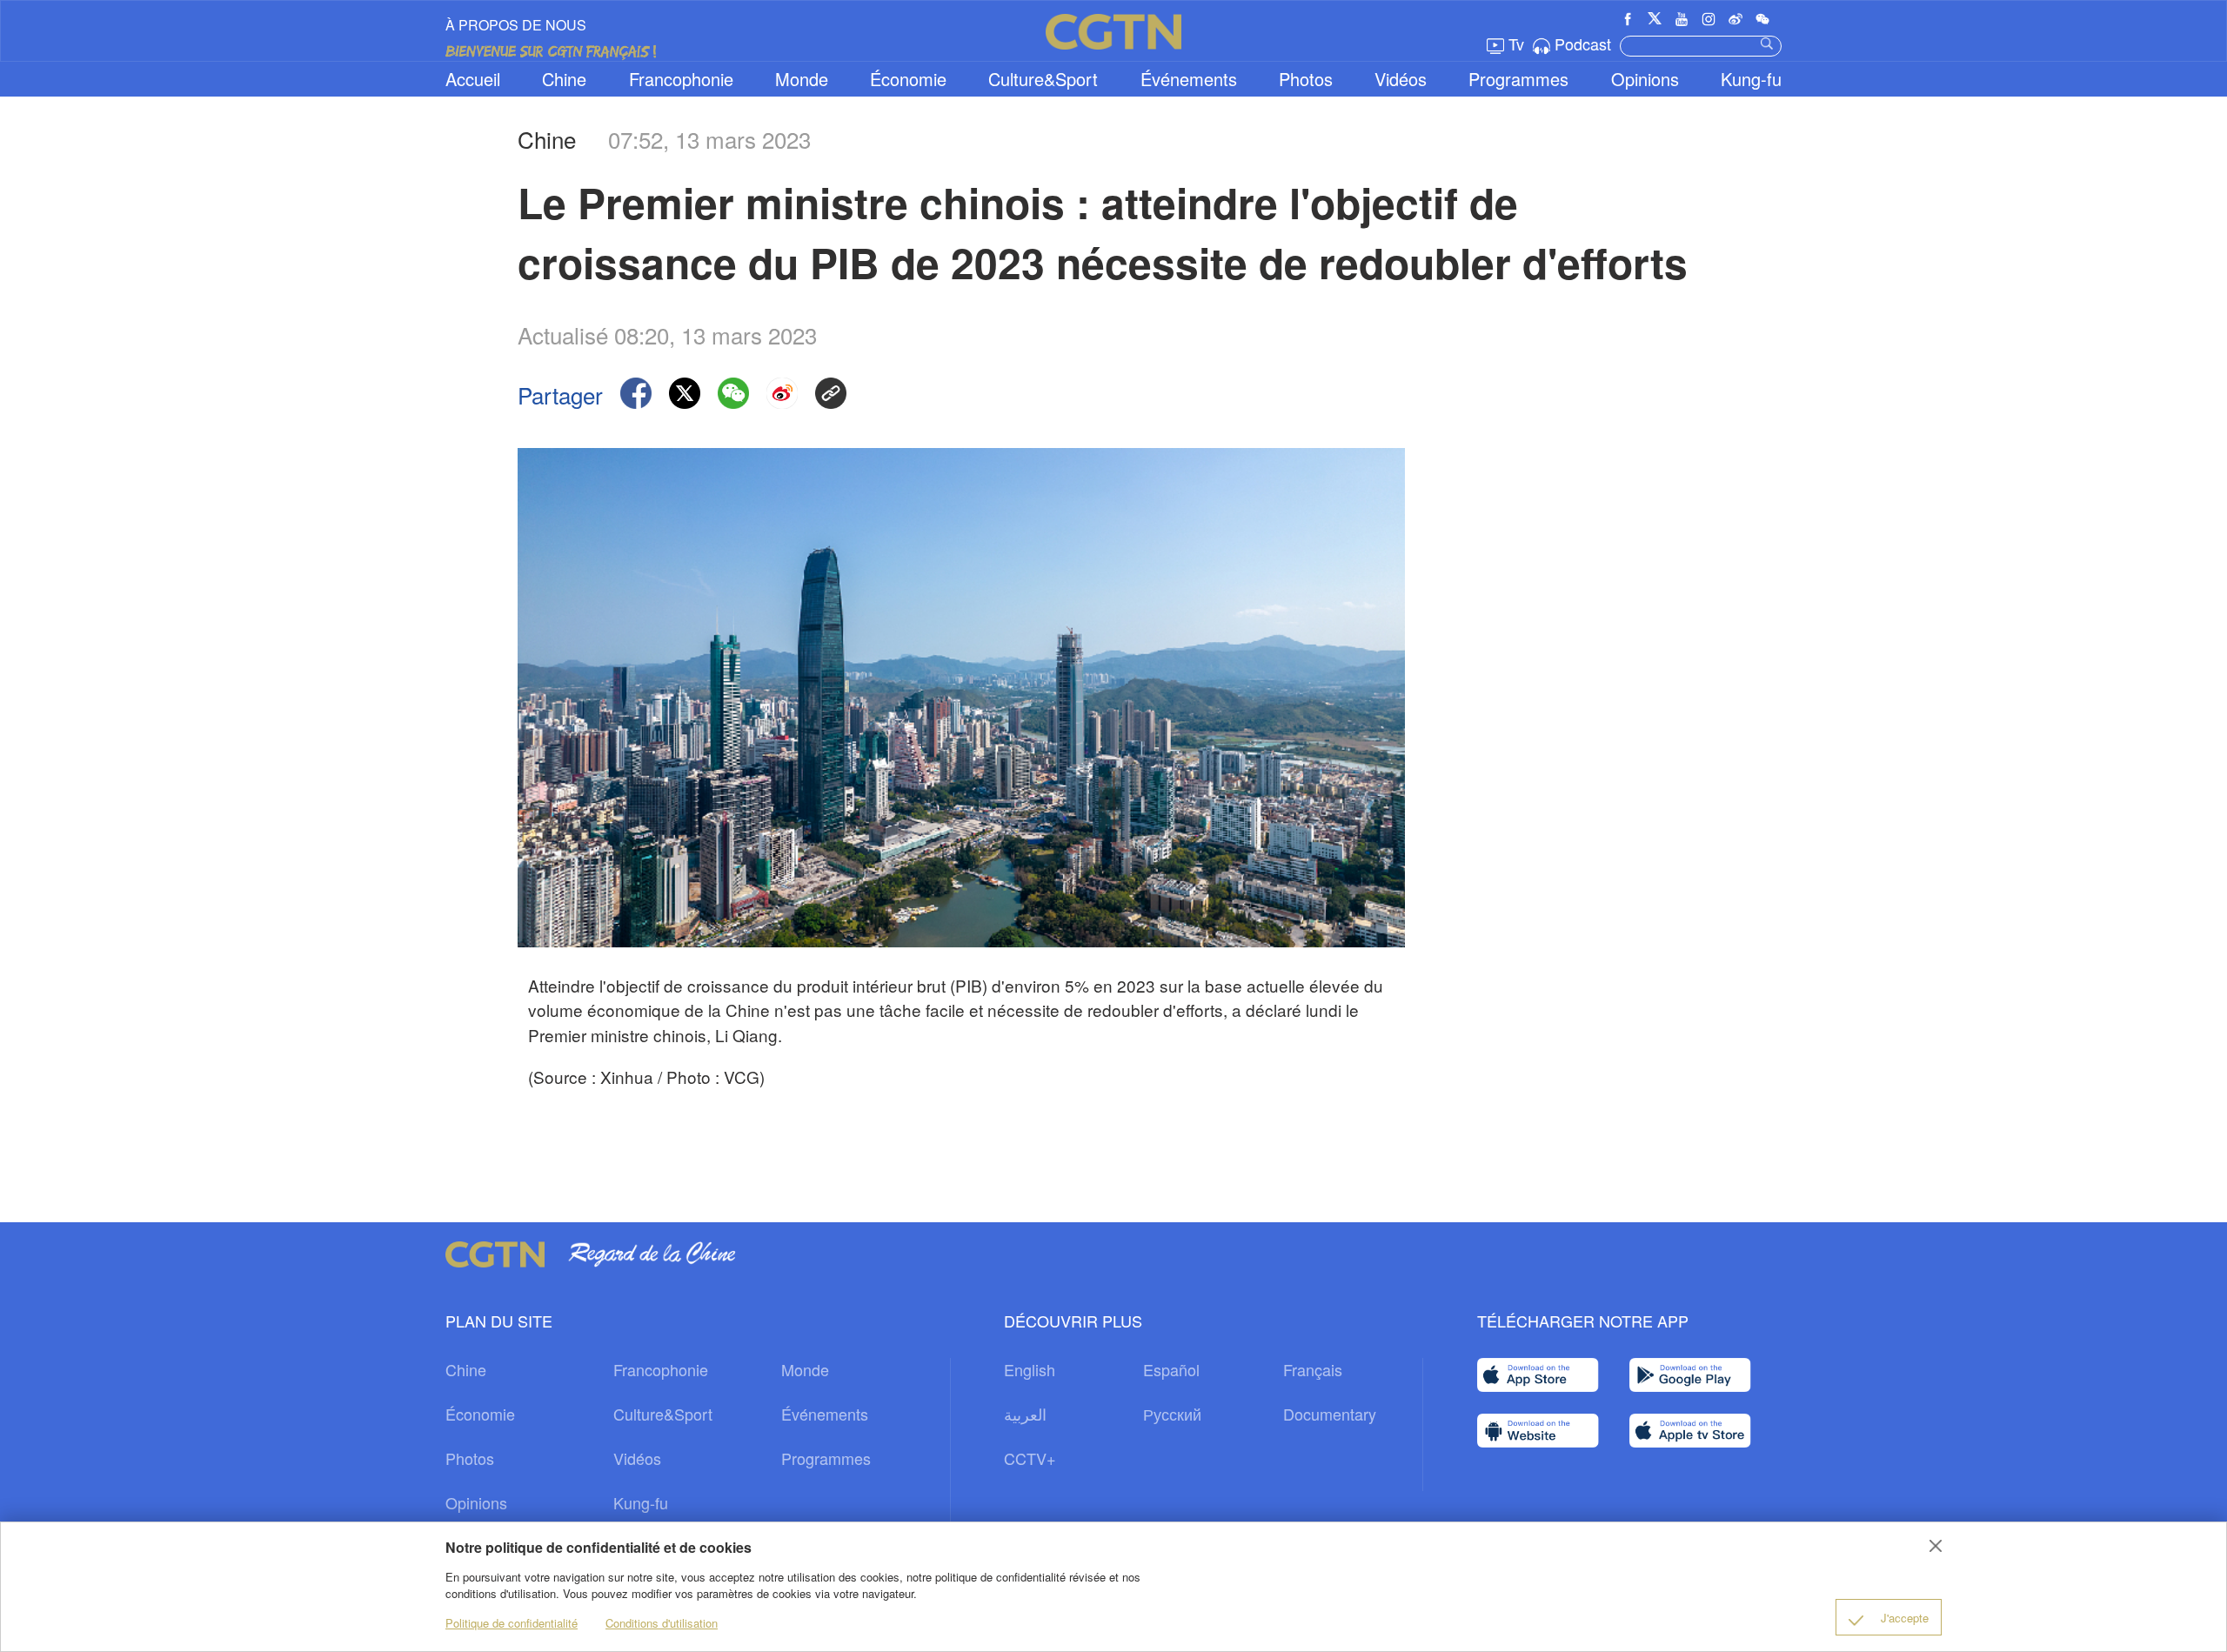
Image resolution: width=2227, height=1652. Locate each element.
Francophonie (681, 79)
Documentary (1330, 1414)
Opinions (1645, 79)
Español (1171, 1369)
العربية (1025, 1414)
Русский (1172, 1414)
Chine (564, 79)
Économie (908, 79)
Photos (1306, 79)
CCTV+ (1030, 1458)
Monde (802, 79)
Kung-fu (1751, 79)
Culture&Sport (1043, 79)
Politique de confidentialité (512, 1623)
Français (1313, 1369)
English (1030, 1369)
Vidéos (1401, 79)
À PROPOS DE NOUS (516, 25)
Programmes (1518, 79)
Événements (1189, 79)
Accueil (473, 79)
